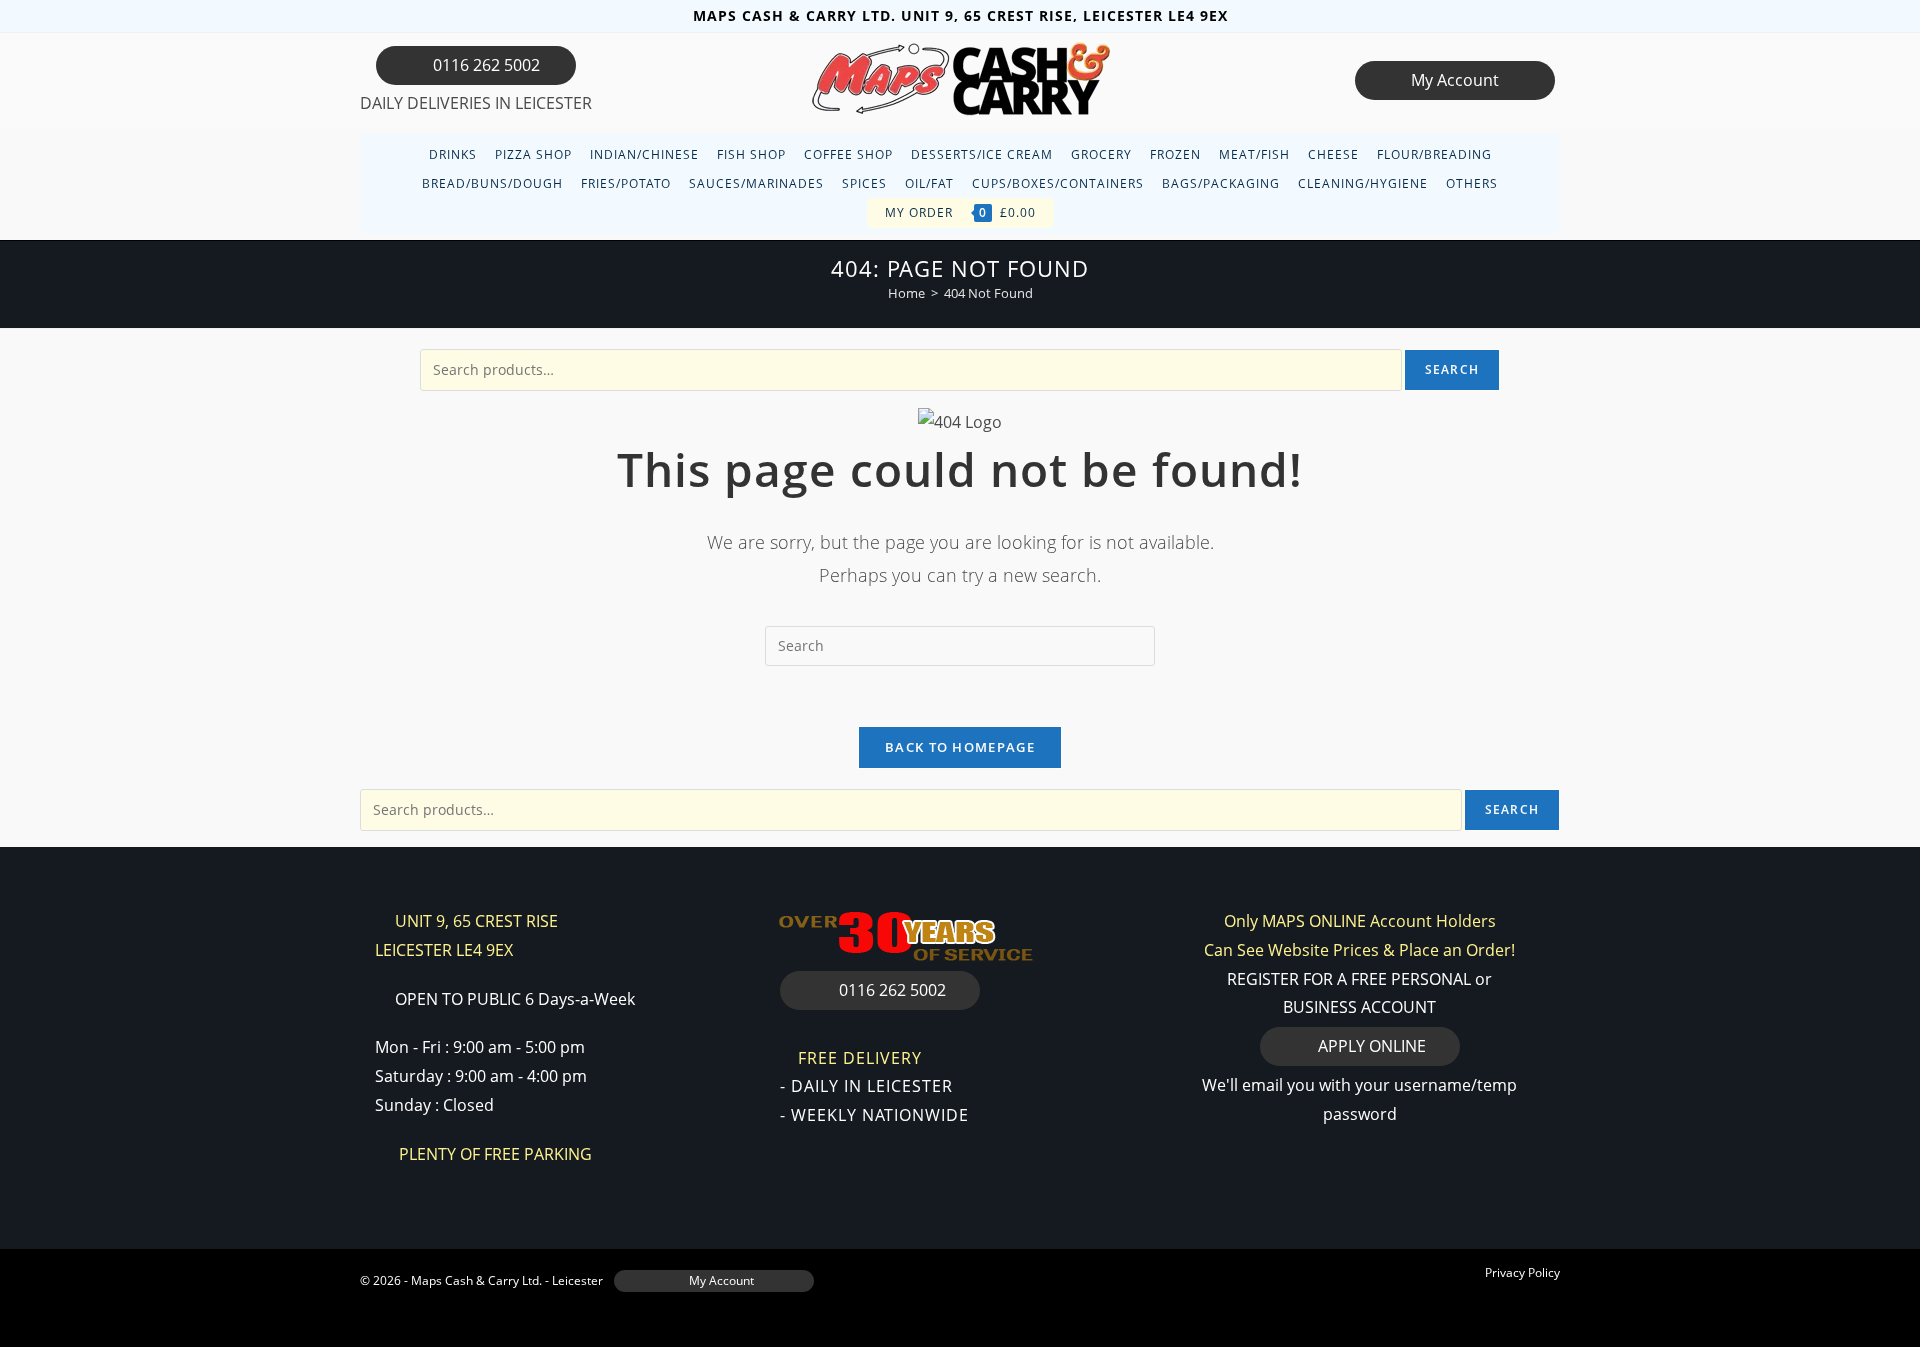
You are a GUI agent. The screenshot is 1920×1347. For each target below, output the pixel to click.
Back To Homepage (960, 747)
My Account (1455, 80)
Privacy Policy (1522, 1272)
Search (1452, 369)
